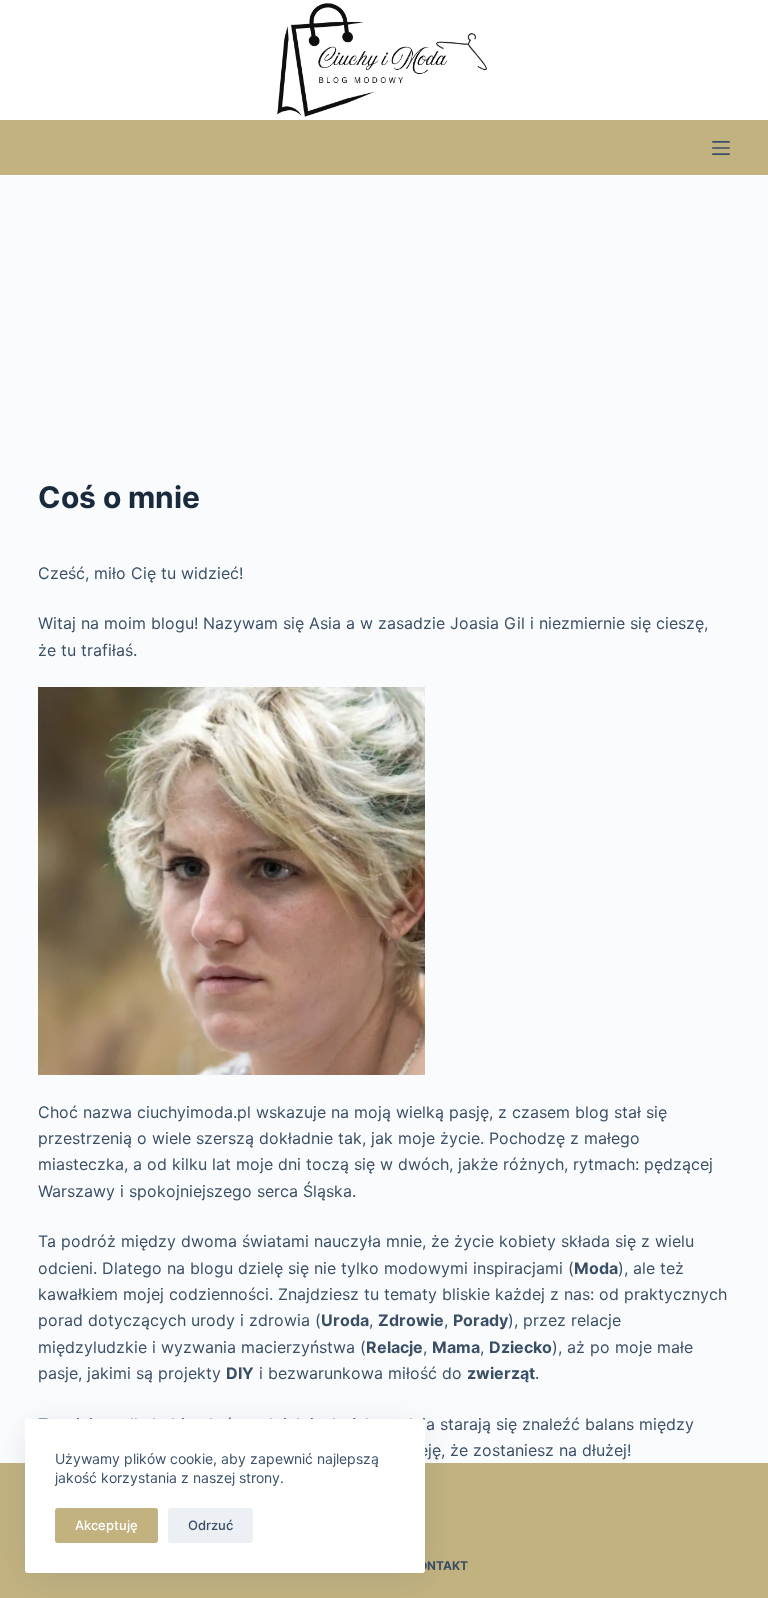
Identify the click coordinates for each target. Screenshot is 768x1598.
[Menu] (721, 148)
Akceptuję (106, 1525)
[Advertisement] (384, 325)
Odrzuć (210, 1525)
